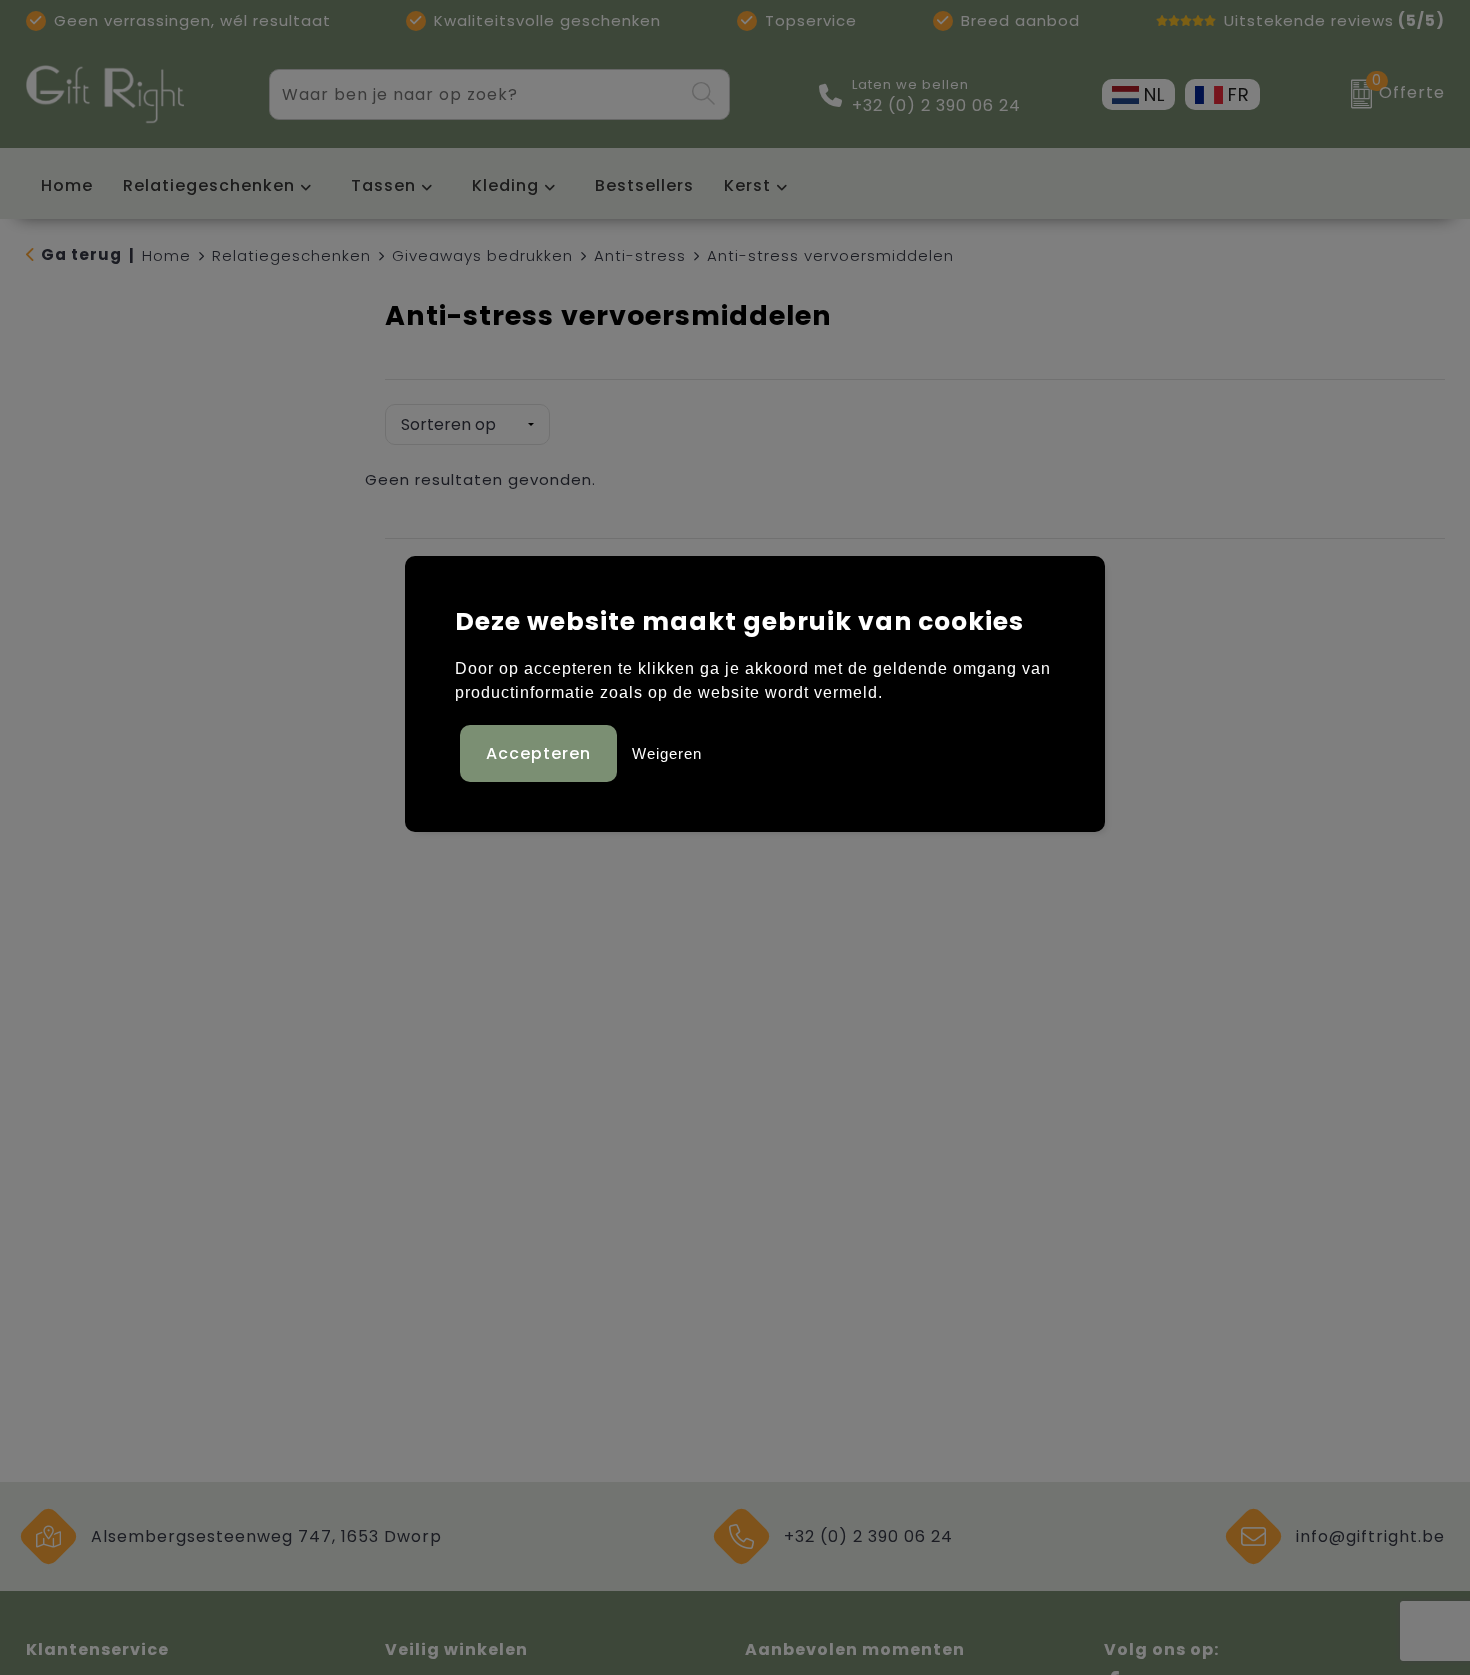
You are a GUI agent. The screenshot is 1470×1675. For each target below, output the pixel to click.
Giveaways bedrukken (482, 255)
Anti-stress (640, 255)
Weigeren (667, 753)
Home (166, 255)
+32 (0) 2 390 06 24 (936, 106)
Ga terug (81, 254)
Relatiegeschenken (209, 185)
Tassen (383, 185)
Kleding (505, 185)
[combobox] (476, 94)
